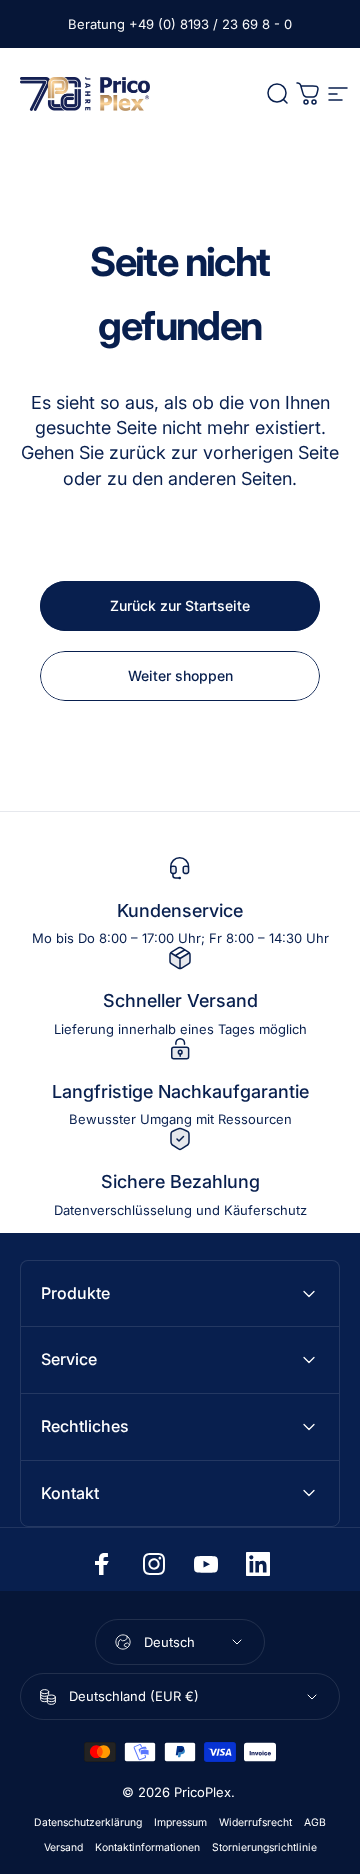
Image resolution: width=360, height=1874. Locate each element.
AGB (315, 1822)
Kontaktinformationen (147, 1847)
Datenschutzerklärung (88, 1822)
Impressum (180, 1822)
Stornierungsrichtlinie (264, 1847)
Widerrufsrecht (255, 1822)
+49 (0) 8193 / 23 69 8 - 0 (210, 24)
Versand (63, 1847)
